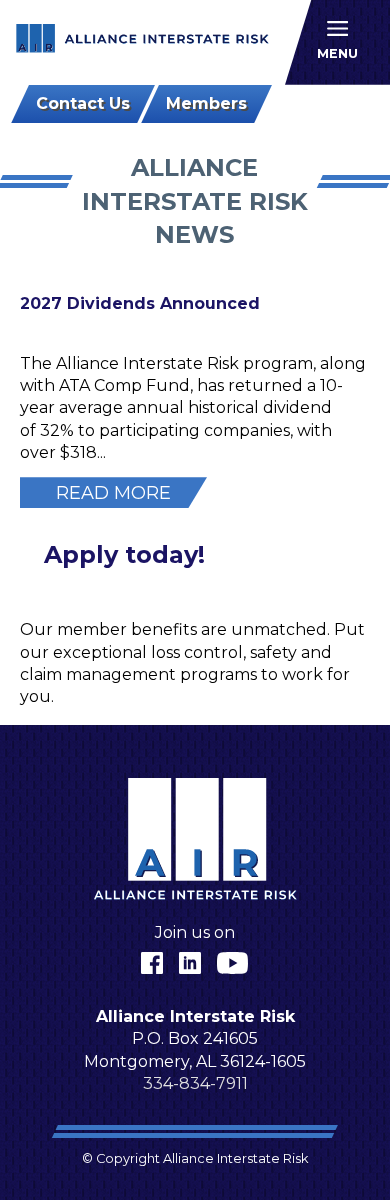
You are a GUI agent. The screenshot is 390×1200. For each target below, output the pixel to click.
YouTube (233, 963)
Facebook (152, 963)
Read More (113, 493)
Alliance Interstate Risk (143, 41)
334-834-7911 (195, 1083)
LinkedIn (190, 963)
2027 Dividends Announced (140, 303)
